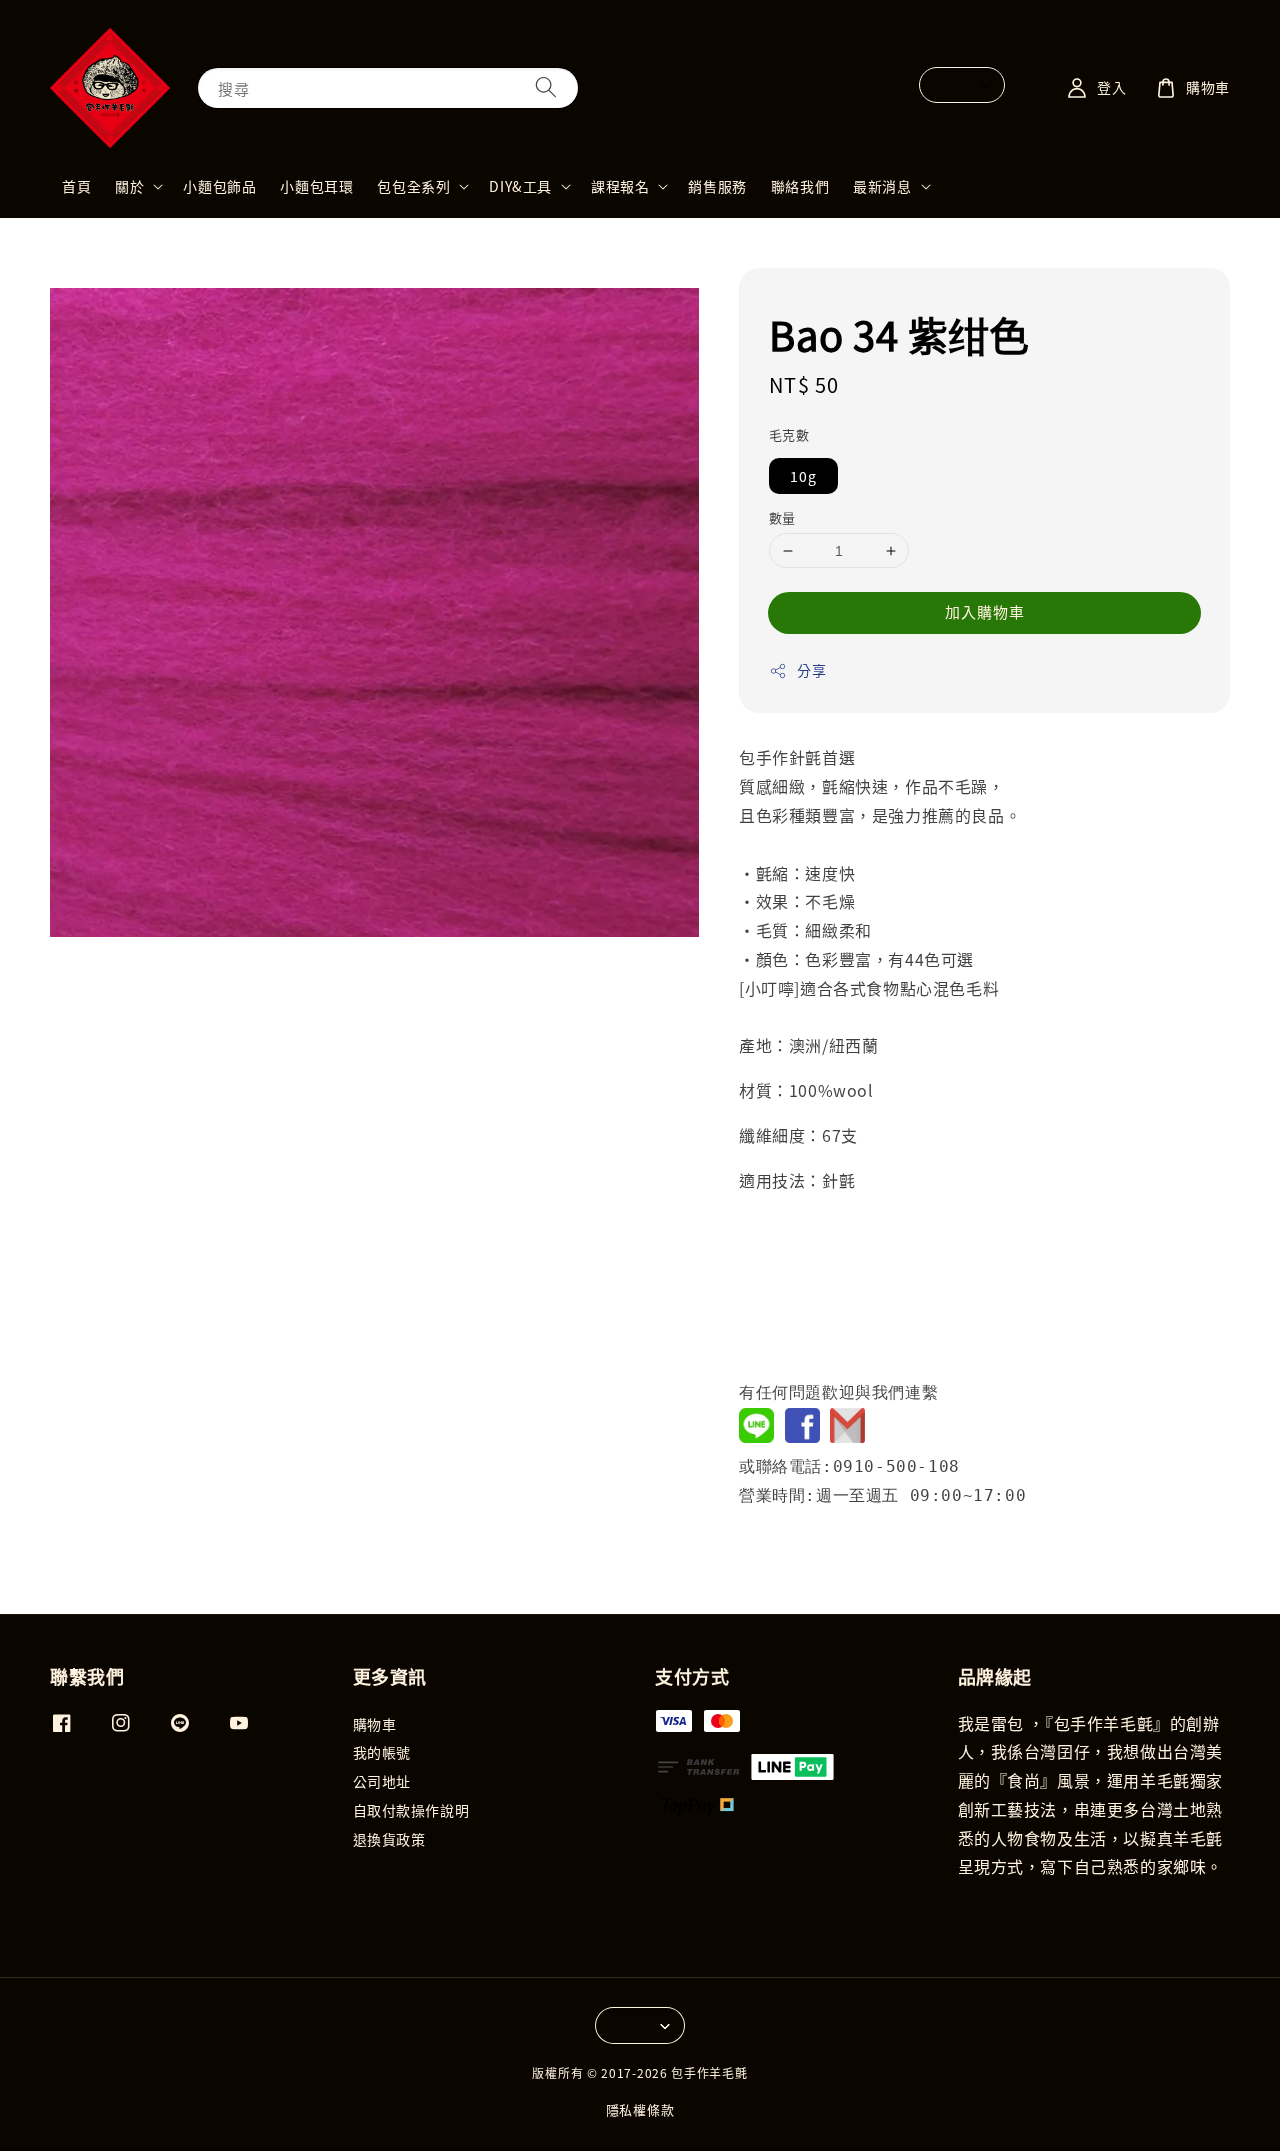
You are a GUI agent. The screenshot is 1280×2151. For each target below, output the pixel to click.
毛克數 (789, 434)
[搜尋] (546, 87)
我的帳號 (382, 1752)
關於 (129, 186)
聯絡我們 (800, 186)
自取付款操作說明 (411, 1810)
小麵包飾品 (219, 186)
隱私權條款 (640, 2109)
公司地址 (382, 1781)
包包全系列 (413, 186)
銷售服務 (717, 186)
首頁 (76, 186)
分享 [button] (811, 670)
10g (803, 476)
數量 (782, 517)
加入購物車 (985, 611)
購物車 (375, 1724)
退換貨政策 (389, 1839)
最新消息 (882, 186)
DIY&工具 (520, 186)
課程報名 (620, 186)
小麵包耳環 (316, 186)
